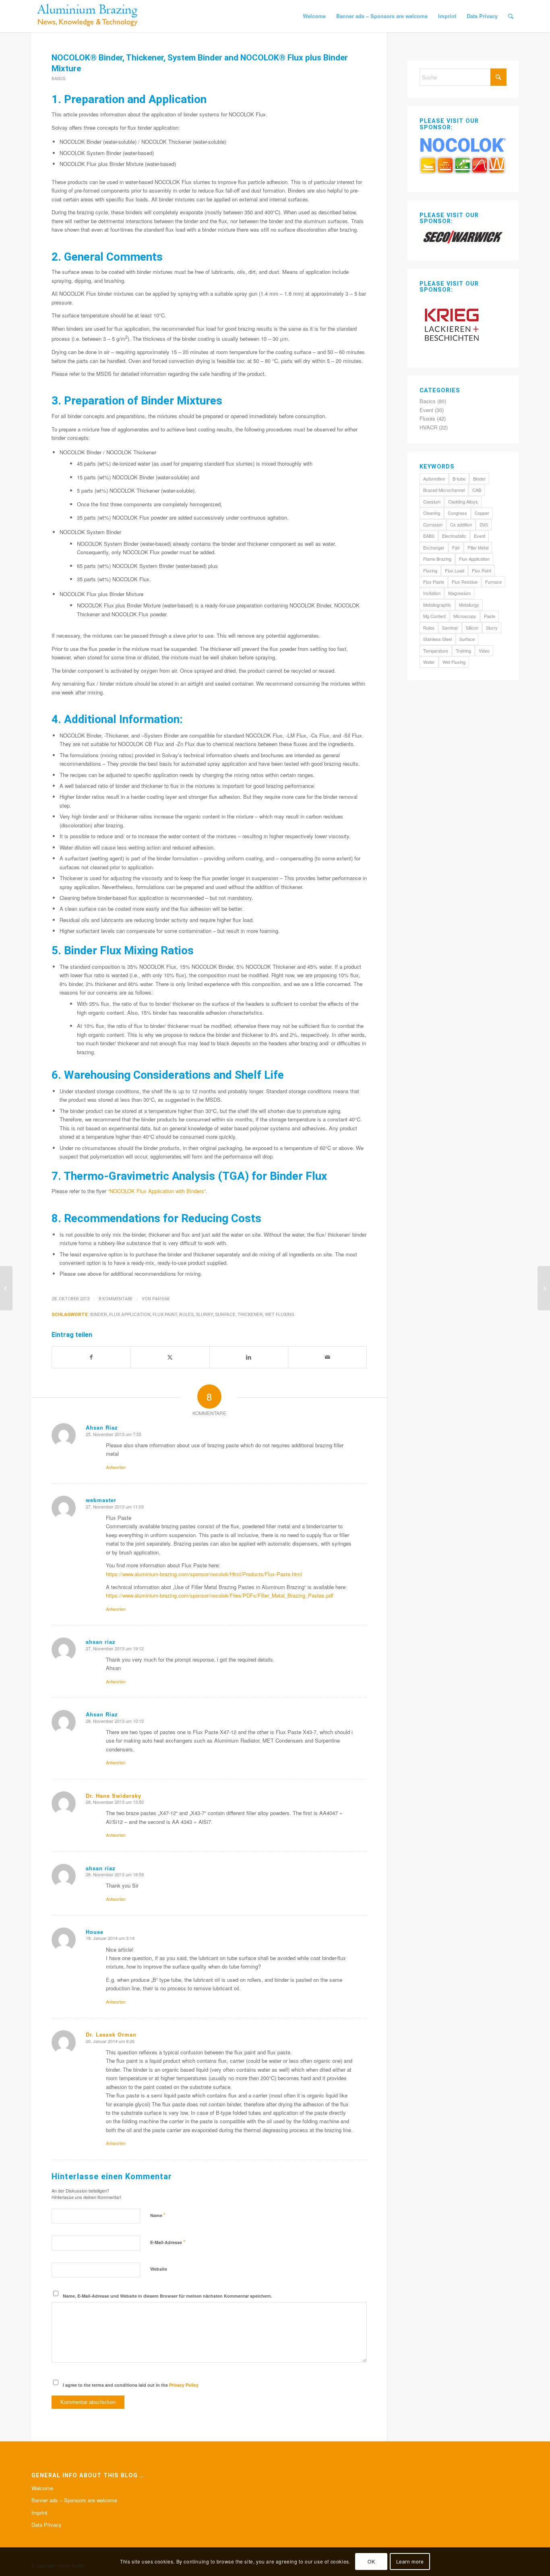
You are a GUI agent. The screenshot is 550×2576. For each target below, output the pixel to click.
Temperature (436, 651)
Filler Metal (478, 547)
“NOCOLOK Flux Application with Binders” (157, 1191)
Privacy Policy (184, 2385)
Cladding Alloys (463, 502)
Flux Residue (465, 582)
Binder (99, 1314)
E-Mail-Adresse (168, 2242)
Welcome (42, 2488)
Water (429, 662)
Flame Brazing (437, 559)
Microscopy (465, 616)
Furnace (493, 582)
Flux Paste (434, 582)
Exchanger (434, 547)
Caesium (432, 502)
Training (463, 651)
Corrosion (433, 524)
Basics (58, 79)
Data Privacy (47, 2525)
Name (158, 2215)
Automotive (434, 479)
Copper (482, 513)
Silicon (472, 628)
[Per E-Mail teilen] (327, 1357)
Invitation (432, 593)
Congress (457, 513)
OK (371, 2562)
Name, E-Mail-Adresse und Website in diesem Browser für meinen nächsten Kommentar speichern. (167, 2296)
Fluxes (427, 418)
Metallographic (437, 605)
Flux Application (130, 1314)
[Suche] (511, 16)
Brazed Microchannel (444, 490)
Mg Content (434, 616)
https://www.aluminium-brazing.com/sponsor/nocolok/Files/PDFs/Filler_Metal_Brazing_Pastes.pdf (220, 1595)
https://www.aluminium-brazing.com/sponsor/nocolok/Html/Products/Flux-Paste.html (204, 1574)
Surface (225, 1314)
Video (484, 651)
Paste (490, 616)
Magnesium (459, 593)
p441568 (161, 1299)
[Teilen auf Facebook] (91, 1357)
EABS (429, 536)
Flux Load (455, 570)
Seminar (450, 628)
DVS (484, 524)
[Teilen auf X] (170, 1357)
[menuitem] (314, 16)
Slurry (204, 1314)
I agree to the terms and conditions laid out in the (131, 2385)
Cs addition (461, 524)
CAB (477, 490)
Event (426, 410)
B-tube (459, 479)
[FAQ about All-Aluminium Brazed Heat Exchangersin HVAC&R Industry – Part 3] (6, 1288)
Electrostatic (454, 536)
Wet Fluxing (280, 1314)
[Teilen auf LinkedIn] (249, 1357)
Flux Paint (165, 1314)
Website (159, 2269)
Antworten (116, 1467)
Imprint (39, 2513)
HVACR (428, 427)
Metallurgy (469, 605)
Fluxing (430, 570)
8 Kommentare (116, 1299)
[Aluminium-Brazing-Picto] (88, 16)
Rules (186, 1314)
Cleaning (432, 513)
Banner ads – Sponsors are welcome (74, 2500)
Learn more (410, 2562)
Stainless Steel (437, 639)
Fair (456, 547)
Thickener (250, 1314)
